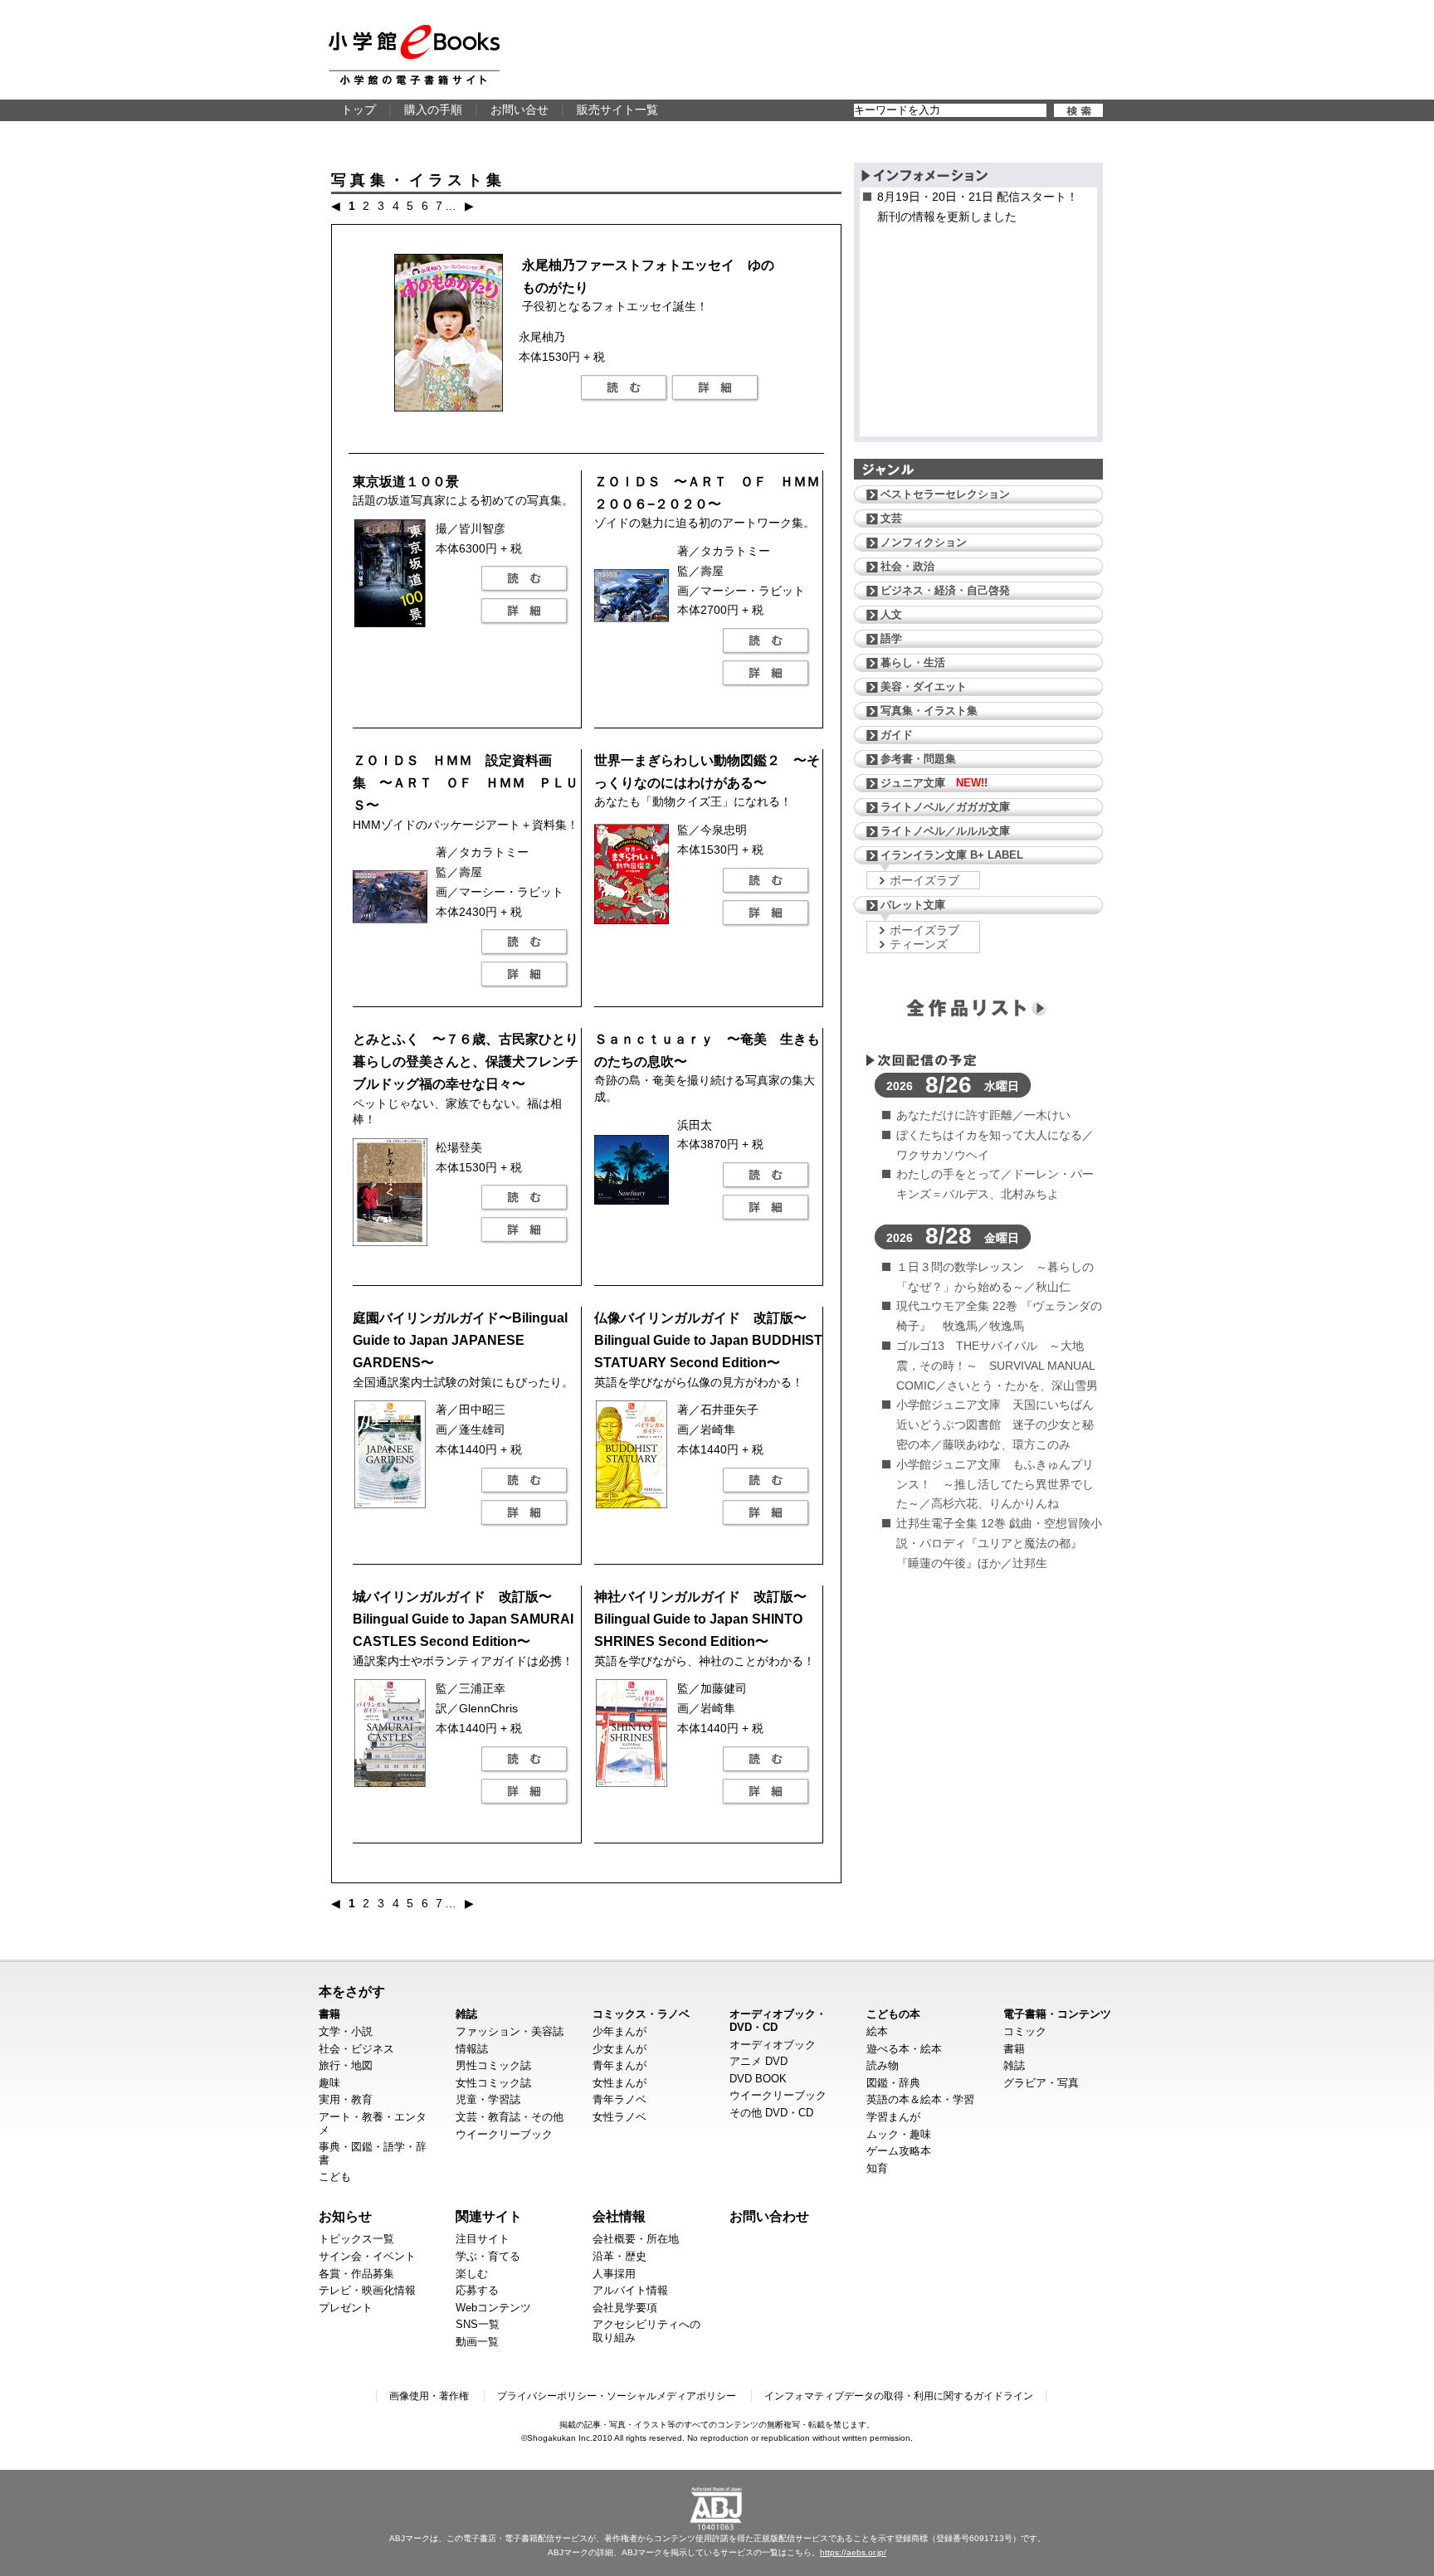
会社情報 (619, 2216)
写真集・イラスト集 (929, 711)
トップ (358, 110)
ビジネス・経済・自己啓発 (945, 590)
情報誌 (472, 2049)
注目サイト (483, 2239)
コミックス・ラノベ (641, 2014)
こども (335, 2177)
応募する (477, 2290)
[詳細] (715, 388)
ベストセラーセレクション (945, 494)
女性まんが (619, 2083)
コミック (1025, 2031)
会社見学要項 (625, 2308)
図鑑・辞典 (893, 2083)
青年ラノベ (619, 2099)
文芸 (891, 518)
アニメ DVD (758, 2061)
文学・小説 (346, 2031)
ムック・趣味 (899, 2134)
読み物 (883, 2065)
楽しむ (472, 2274)
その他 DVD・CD (771, 2113)
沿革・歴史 (619, 2256)
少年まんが (619, 2031)
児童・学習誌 (488, 2099)
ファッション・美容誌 (510, 2031)
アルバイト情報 (630, 2290)
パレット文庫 (913, 905)
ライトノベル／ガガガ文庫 (945, 807)
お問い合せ (519, 110)
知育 (877, 2168)
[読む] (624, 388)
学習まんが (893, 2117)
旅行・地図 (346, 2065)
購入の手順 (433, 110)
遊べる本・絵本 (904, 2049)
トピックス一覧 (356, 2239)
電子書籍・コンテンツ (1057, 2014)
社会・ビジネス (356, 2049)
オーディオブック (773, 2045)
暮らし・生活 (913, 662)
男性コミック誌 (493, 2065)
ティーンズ (919, 944)
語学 (891, 638)
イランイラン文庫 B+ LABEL (952, 855)
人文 (891, 614)
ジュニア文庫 (934, 783)
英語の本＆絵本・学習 (920, 2099)
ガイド (897, 735)
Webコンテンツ (493, 2308)
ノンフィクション (924, 542)
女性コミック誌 (493, 2083)
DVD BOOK (758, 2079)
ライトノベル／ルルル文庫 (945, 831)
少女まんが (619, 2049)
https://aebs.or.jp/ (853, 2552)
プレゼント (346, 2308)
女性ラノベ (619, 2117)
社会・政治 (907, 566)
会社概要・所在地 (636, 2239)
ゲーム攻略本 (899, 2151)
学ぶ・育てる (488, 2256)
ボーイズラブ (924, 880)
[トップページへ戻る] (414, 55)
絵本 (877, 2031)
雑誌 (466, 2014)
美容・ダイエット (924, 687)
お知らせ (345, 2216)
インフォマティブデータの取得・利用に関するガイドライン (899, 2396)
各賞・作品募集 (356, 2274)
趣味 (329, 2083)
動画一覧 (477, 2342)
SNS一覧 (478, 2324)
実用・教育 (346, 2099)
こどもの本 (893, 2014)
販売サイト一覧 (617, 110)
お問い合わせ (769, 2216)
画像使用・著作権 (429, 2396)
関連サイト (489, 2216)
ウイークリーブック (504, 2134)
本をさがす (352, 1991)
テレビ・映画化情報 (367, 2290)
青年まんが (619, 2065)
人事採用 (614, 2274)
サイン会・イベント (367, 2256)
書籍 (329, 2014)
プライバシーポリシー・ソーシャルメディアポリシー (617, 2396)
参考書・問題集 (918, 759)
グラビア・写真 (1041, 2083)
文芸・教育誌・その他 (510, 2117)
